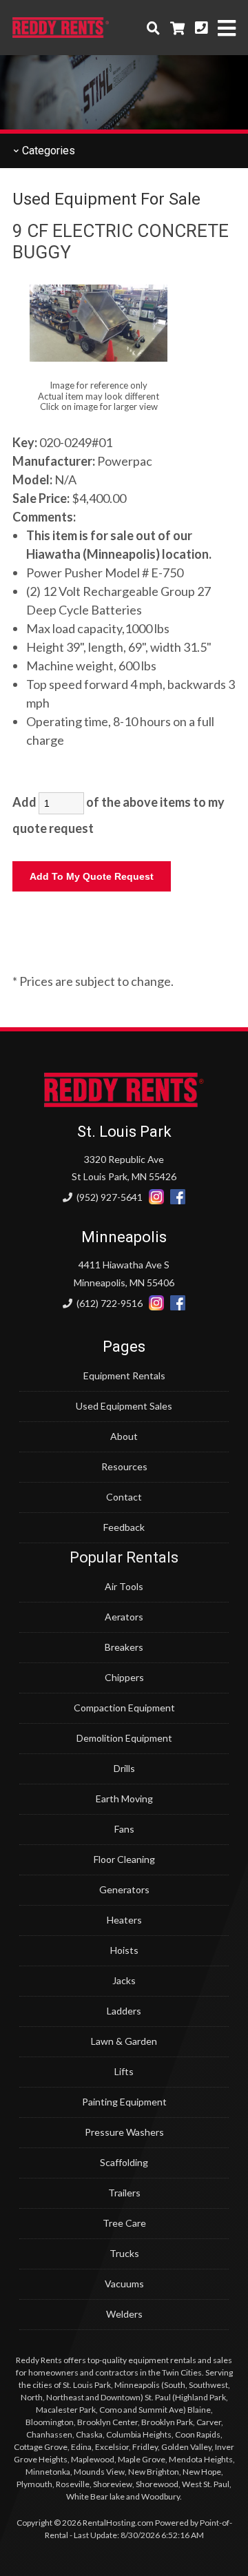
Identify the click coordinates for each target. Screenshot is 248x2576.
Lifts (124, 2071)
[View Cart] (177, 28)
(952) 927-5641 (108, 1197)
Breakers (124, 1647)
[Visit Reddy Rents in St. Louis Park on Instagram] (156, 1197)
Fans (124, 1829)
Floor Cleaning (124, 1859)
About (124, 1436)
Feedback (124, 1527)
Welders (124, 2314)
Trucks (124, 2253)
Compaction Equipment (124, 1708)
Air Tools (124, 1586)
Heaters (124, 1920)
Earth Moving (124, 1799)
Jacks (124, 1980)
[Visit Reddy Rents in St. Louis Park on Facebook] (178, 1197)
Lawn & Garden (124, 2041)
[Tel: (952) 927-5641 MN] (201, 28)
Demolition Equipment (124, 1738)
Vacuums (124, 2284)
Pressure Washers (124, 2132)
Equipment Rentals (124, 1375)
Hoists (124, 1950)
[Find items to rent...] (153, 28)
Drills (124, 1768)
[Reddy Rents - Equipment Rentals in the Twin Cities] (61, 33)
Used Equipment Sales (124, 1406)
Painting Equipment (124, 2102)
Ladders (124, 2011)
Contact (124, 1497)
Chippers (124, 1677)
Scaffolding (124, 2162)
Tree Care (124, 2223)
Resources (124, 1466)
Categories (47, 151)
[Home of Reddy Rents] (124, 1103)
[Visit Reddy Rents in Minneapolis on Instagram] (156, 1303)
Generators (124, 1889)
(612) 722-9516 (108, 1303)
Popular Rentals (124, 1557)
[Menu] (227, 28)
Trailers (124, 2193)
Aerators (124, 1617)
